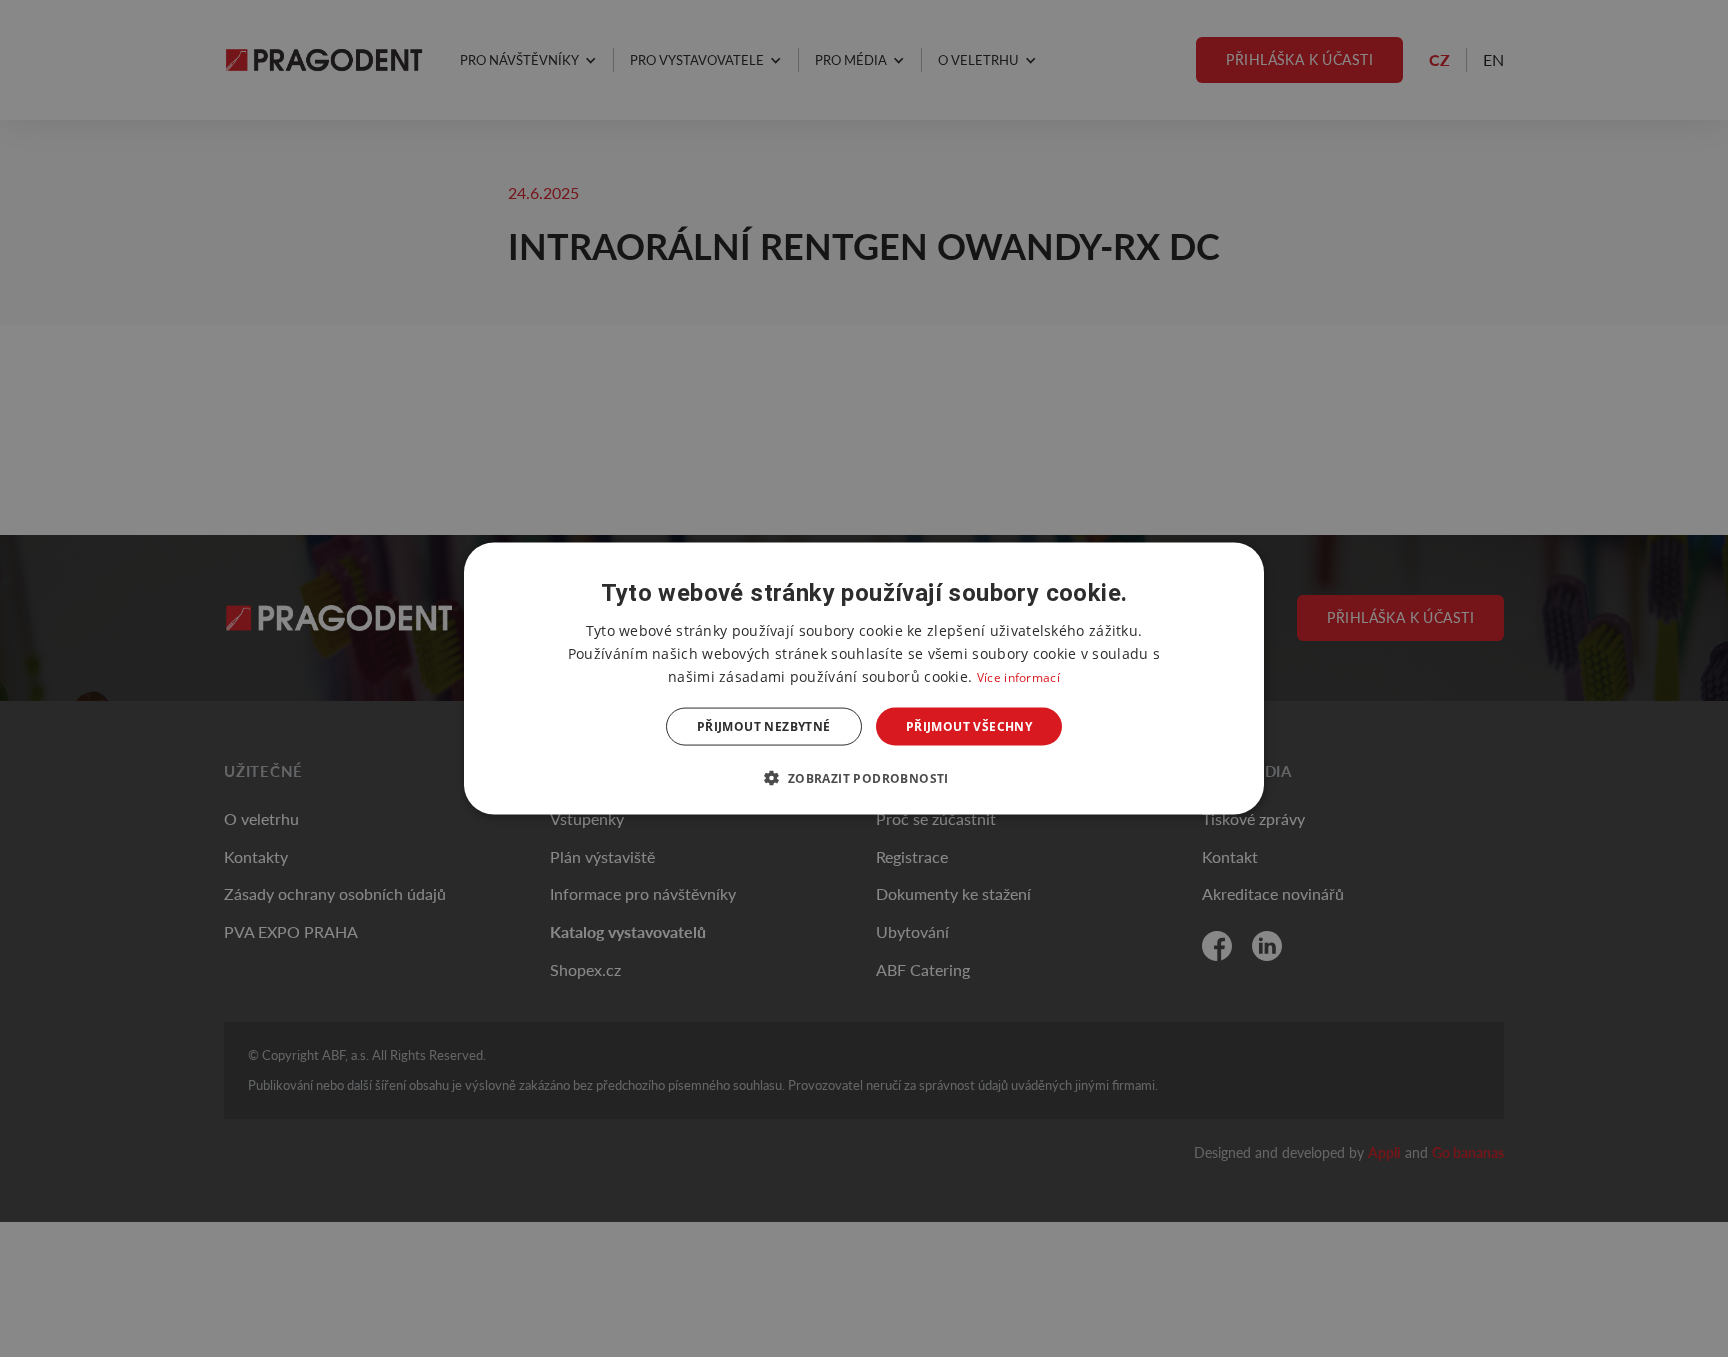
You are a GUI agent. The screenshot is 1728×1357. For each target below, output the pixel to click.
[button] (863, 778)
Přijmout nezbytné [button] (764, 726)
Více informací (1018, 676)
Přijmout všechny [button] (969, 726)
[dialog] (864, 678)
